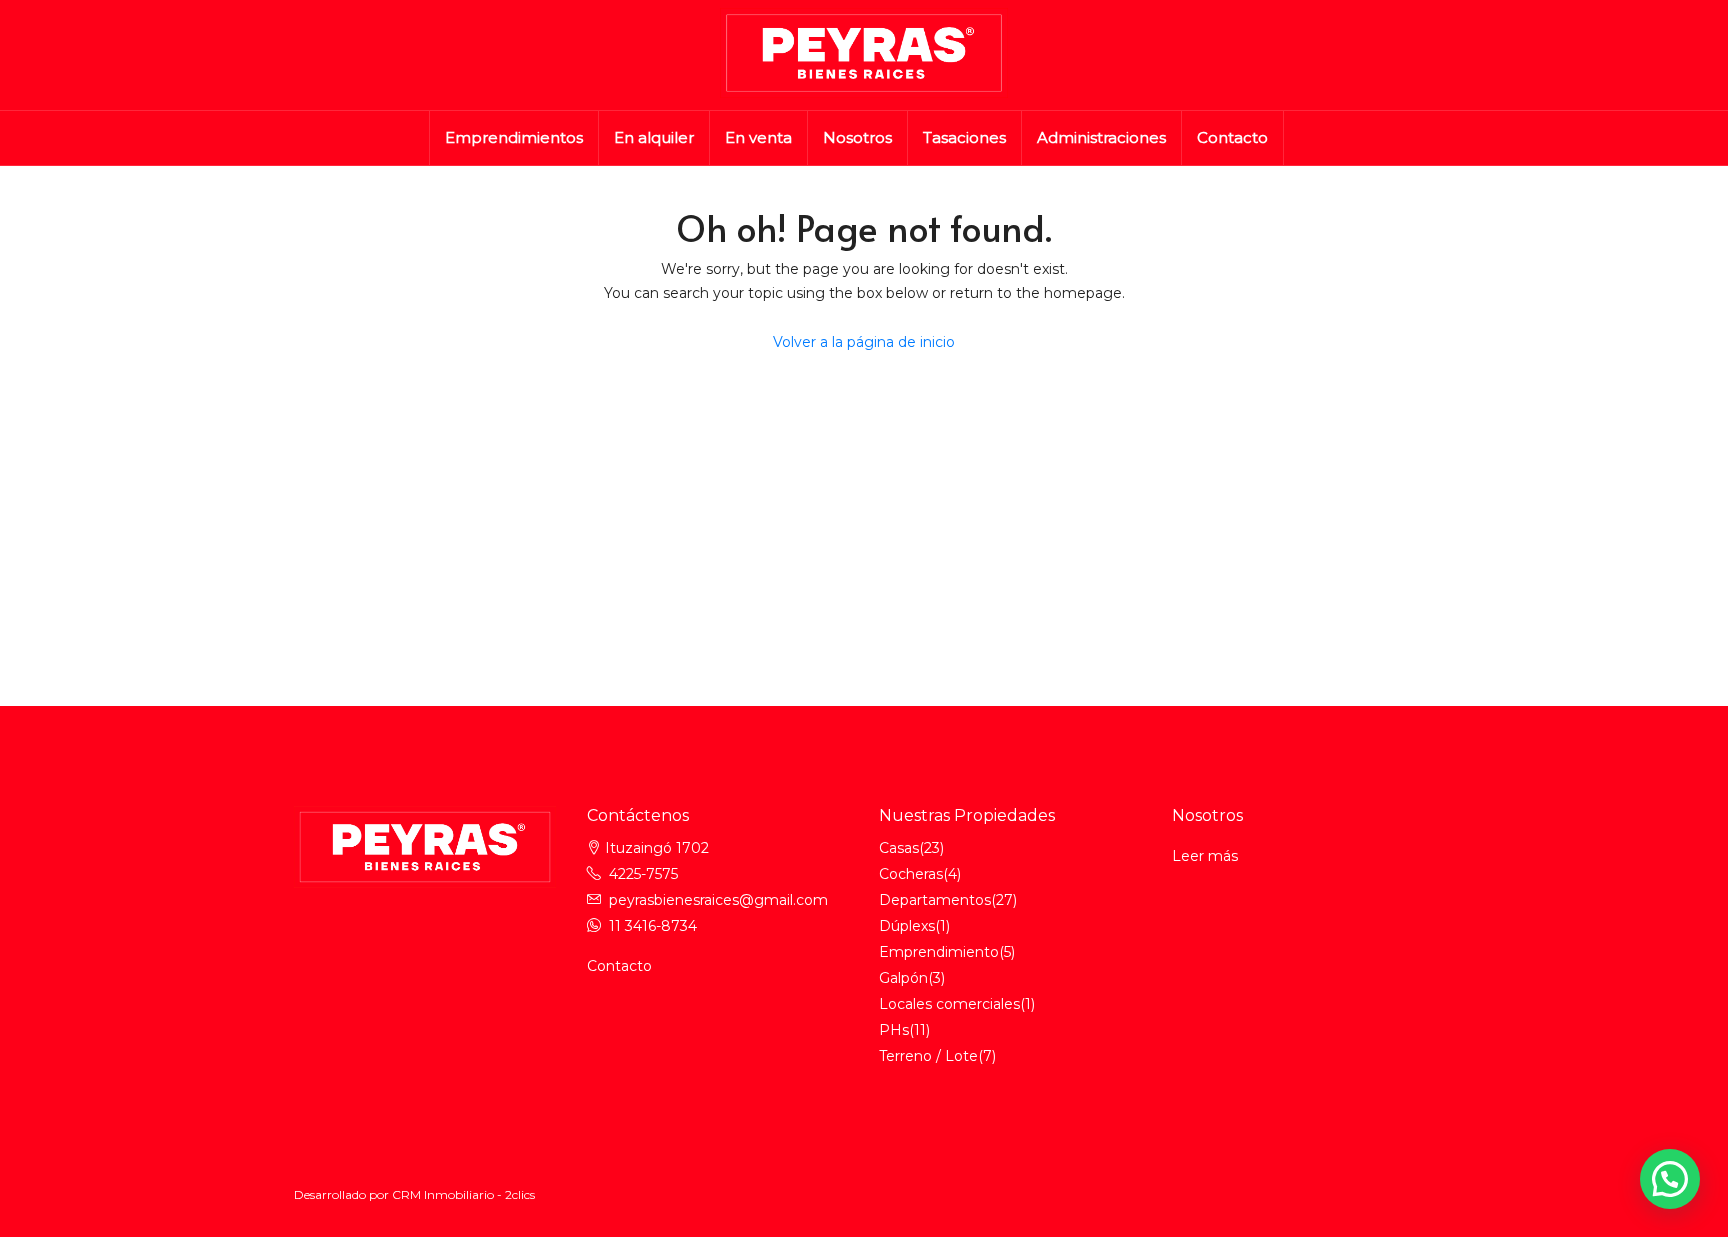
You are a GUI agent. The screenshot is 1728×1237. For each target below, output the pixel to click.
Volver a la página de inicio (864, 342)
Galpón (903, 978)
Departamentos (935, 900)
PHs (894, 1030)
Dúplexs (907, 926)
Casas (899, 848)
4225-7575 (643, 874)
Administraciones (1101, 137)
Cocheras (911, 874)
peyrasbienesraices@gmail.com (718, 900)
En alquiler (654, 137)
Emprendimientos (514, 137)
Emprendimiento (939, 952)
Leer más (1205, 856)
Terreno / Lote (928, 1056)
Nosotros (857, 137)
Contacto (1232, 137)
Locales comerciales (949, 1004)
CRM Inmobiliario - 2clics (463, 1194)
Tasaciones (964, 137)
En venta (758, 137)
